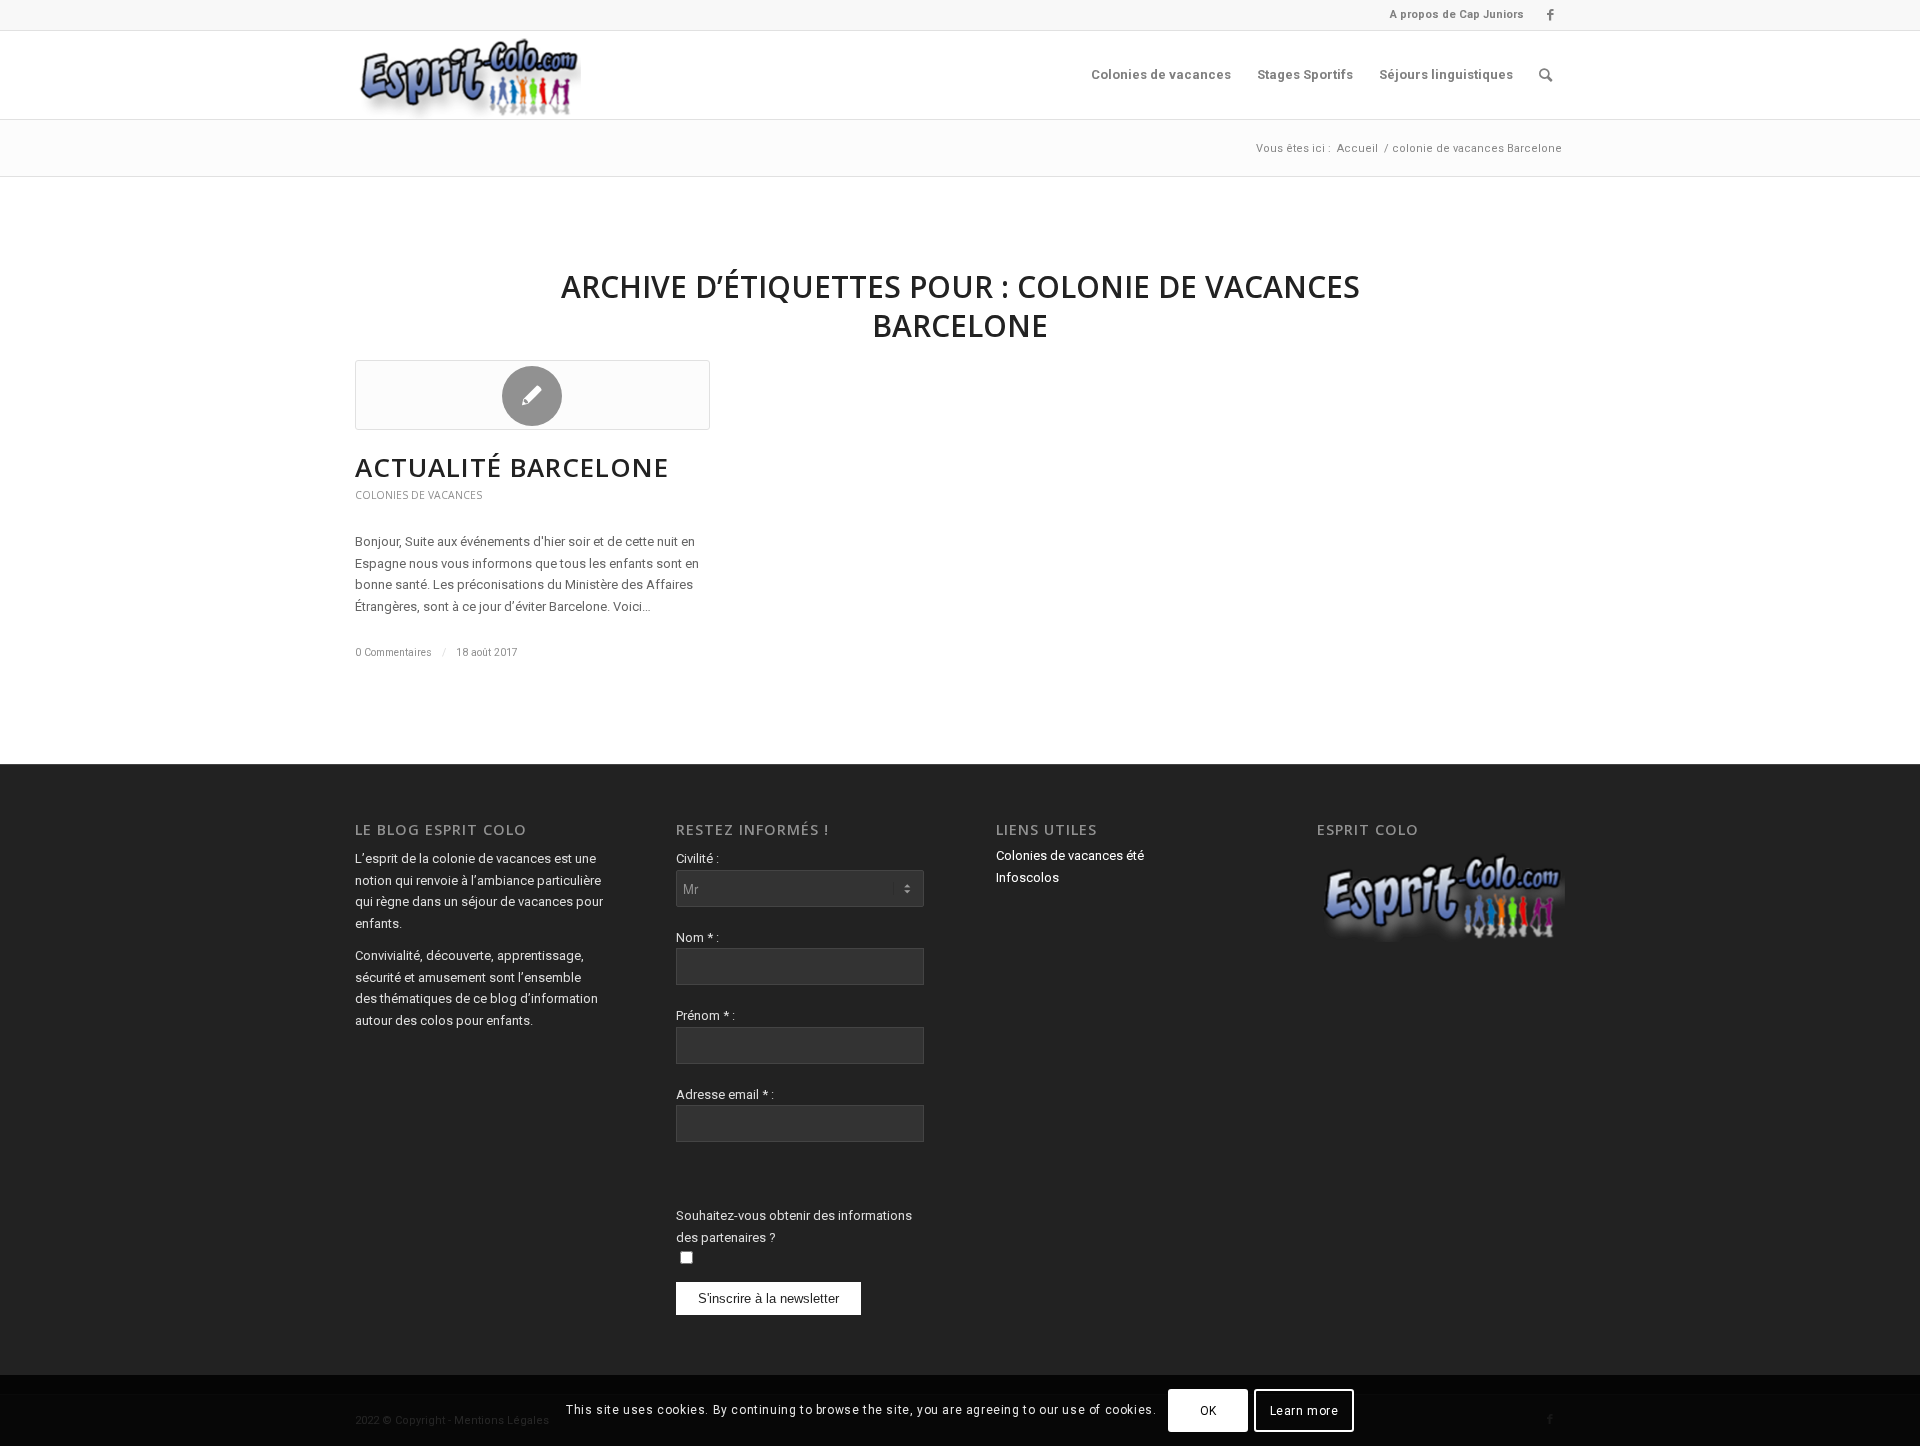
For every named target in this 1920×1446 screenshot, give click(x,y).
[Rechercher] (1545, 75)
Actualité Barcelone (512, 467)
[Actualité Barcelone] (532, 395)
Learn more (1304, 1411)
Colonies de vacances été (1070, 855)
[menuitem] (1452, 15)
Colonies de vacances (418, 495)
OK (1208, 1411)
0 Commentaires (393, 652)
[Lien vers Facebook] (1550, 15)
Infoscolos (1027, 877)
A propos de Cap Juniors (1457, 14)
